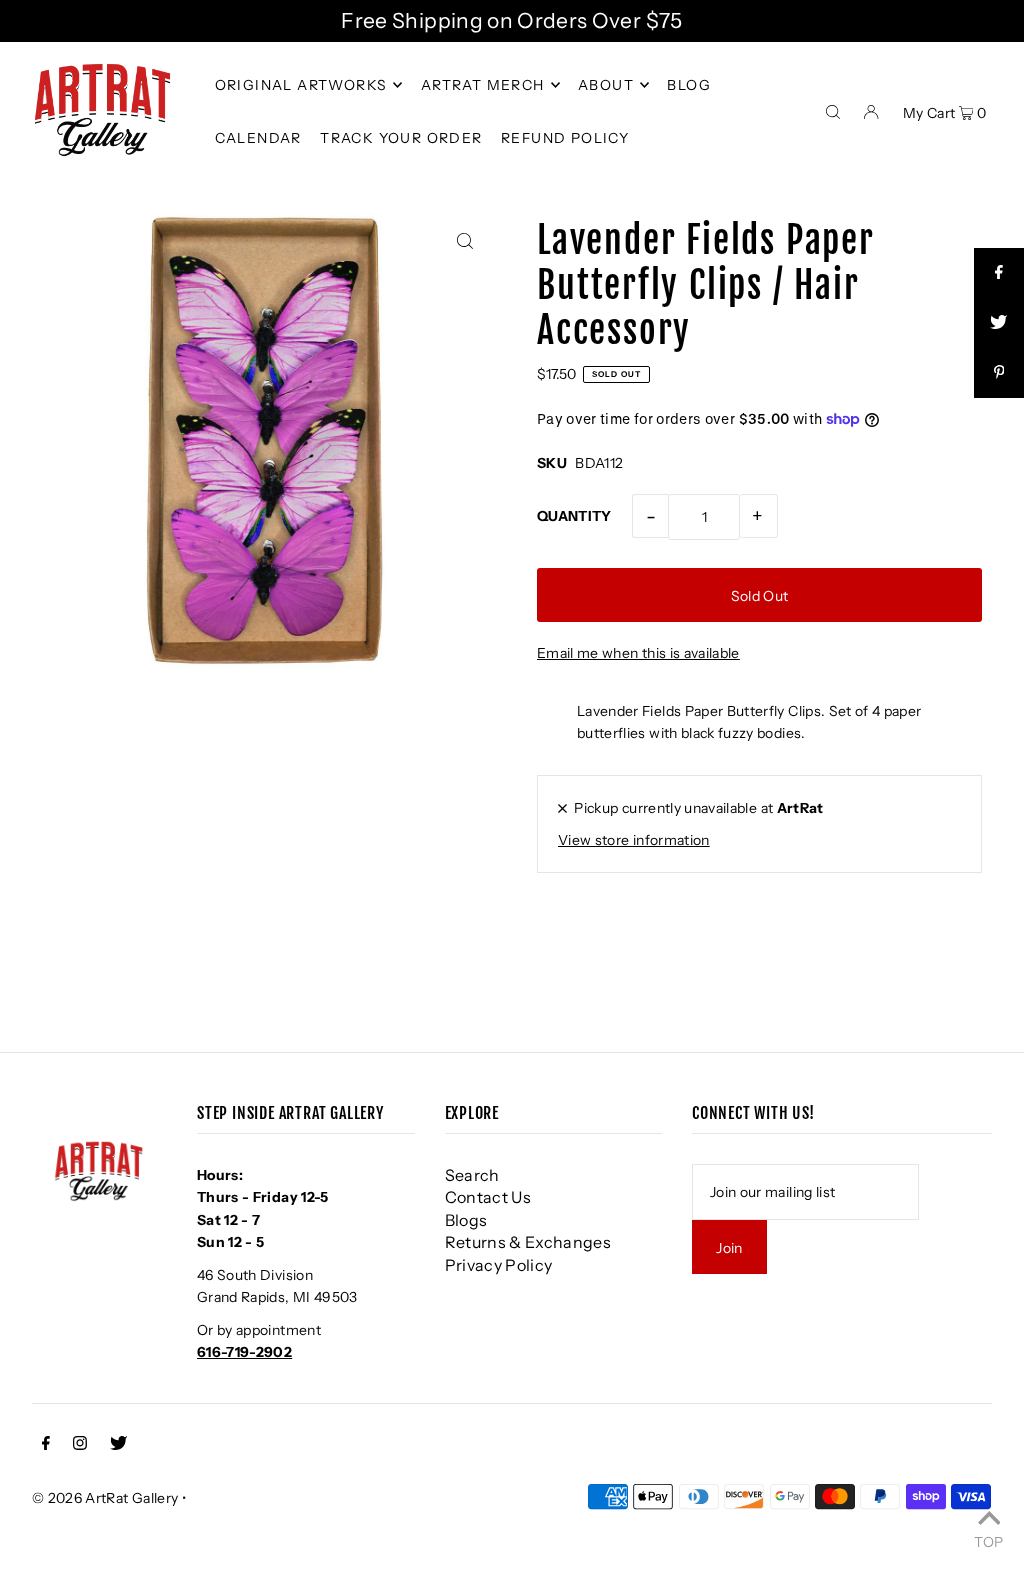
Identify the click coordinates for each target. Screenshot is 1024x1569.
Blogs (466, 1220)
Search (472, 1175)
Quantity (574, 516)
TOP (988, 1541)
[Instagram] (80, 1445)
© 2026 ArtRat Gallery (105, 1498)
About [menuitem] (606, 85)
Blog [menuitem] (689, 85)
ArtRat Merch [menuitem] (483, 85)
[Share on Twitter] (999, 323)
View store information (634, 840)
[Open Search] (833, 110)
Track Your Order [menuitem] (401, 138)
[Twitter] (118, 1445)
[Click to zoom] (464, 240)
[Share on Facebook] (999, 273)
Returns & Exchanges (528, 1242)
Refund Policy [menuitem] (565, 138)
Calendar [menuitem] (258, 138)
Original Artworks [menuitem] (301, 85)
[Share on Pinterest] (999, 373)
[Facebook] (46, 1445)
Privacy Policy (499, 1265)
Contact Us (488, 1197)
